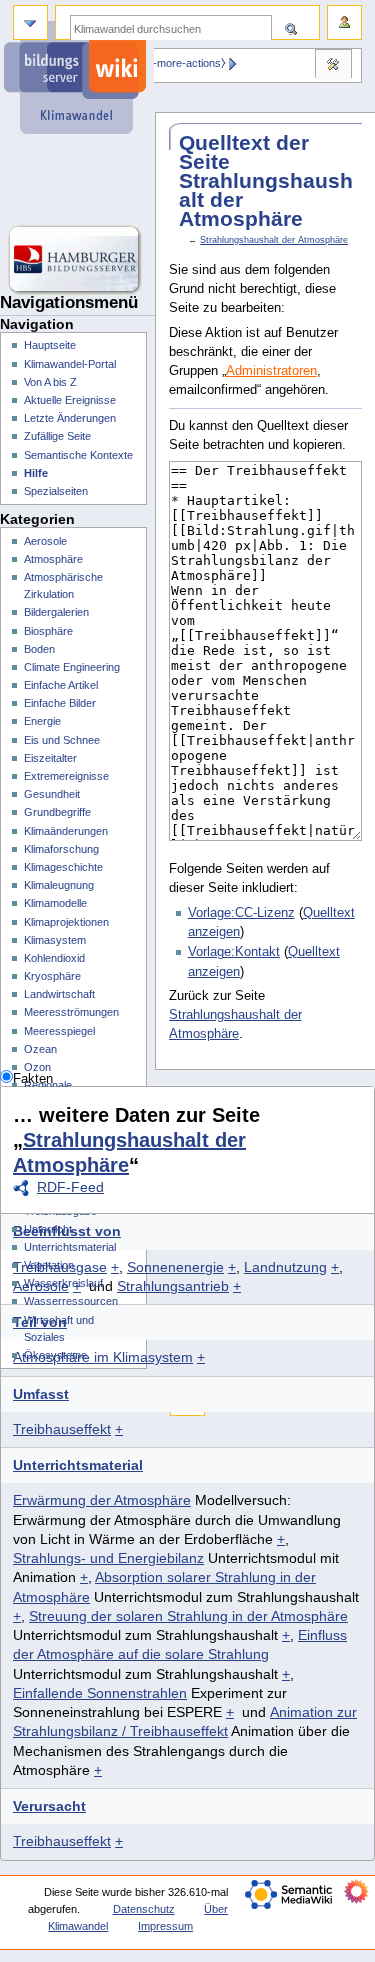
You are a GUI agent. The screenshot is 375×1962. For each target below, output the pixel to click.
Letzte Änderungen (70, 418)
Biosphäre (48, 631)
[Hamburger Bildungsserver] (77, 260)
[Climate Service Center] (77, 180)
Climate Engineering (72, 667)
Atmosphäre (53, 559)
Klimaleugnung (59, 885)
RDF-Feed (70, 1187)
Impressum (165, 1926)
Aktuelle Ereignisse (70, 400)
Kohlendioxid (54, 958)
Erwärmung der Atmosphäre (102, 1500)
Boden (39, 649)
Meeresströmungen (71, 1012)
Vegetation (49, 1265)
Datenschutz (144, 1909)
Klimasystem (55, 940)
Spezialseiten (56, 491)
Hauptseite (50, 345)
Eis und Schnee (62, 740)
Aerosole (45, 541)
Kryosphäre (52, 976)
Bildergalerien (56, 612)
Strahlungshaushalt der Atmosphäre (274, 240)
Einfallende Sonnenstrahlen (100, 1693)
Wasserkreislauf (63, 1283)
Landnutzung (285, 1267)
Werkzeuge (333, 66)
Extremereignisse (66, 776)
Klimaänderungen (66, 831)
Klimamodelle (55, 903)
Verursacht (49, 1806)
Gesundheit (52, 794)
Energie (42, 721)
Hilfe (36, 473)
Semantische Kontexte (78, 455)
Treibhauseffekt (62, 1429)
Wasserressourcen (71, 1301)
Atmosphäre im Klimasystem (103, 1357)
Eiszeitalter (50, 758)
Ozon (37, 1067)
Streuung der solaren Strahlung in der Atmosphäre (188, 1616)
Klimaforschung (61, 849)
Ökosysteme (55, 1355)
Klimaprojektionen (66, 922)
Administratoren (271, 371)
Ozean (40, 1049)
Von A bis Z (50, 382)
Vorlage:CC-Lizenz (241, 913)
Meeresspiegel (59, 1031)
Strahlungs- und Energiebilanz (108, 1558)
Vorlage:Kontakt (234, 952)
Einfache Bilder (60, 703)
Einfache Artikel (61, 685)
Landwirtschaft (59, 994)
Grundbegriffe (57, 812)
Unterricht (48, 1229)
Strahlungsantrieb (173, 1286)
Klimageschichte (63, 867)
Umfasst (41, 1394)
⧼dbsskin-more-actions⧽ (168, 63)
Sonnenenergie (175, 1267)
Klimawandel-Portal (70, 364)
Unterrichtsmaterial (78, 1465)
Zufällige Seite (57, 436)
